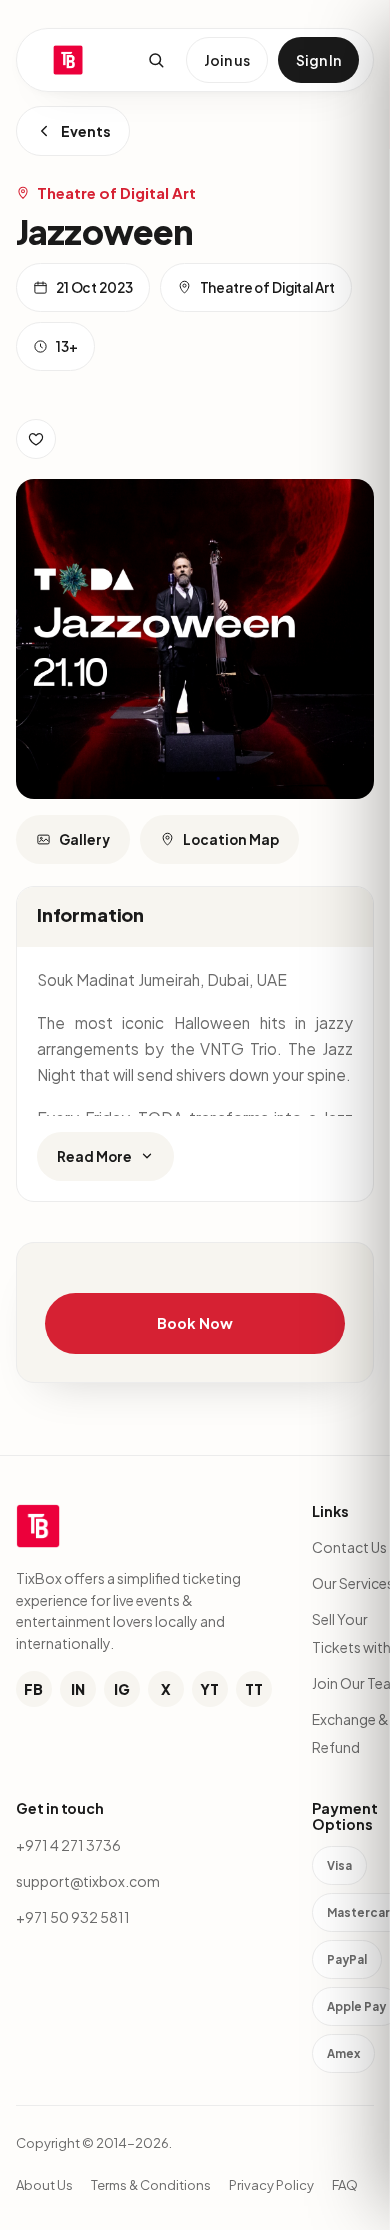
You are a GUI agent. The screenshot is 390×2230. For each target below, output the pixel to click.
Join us (227, 60)
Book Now (194, 1323)
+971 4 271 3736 (68, 1845)
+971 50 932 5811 (73, 1917)
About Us (44, 2185)
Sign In (318, 60)
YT (209, 1689)
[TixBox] (68, 60)
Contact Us (349, 1547)
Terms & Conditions (151, 2185)
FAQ (345, 2185)
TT (254, 1689)
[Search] (156, 60)
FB (33, 1689)
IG (122, 1689)
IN (78, 1689)
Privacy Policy (271, 2185)
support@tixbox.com (88, 1881)
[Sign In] (36, 439)
